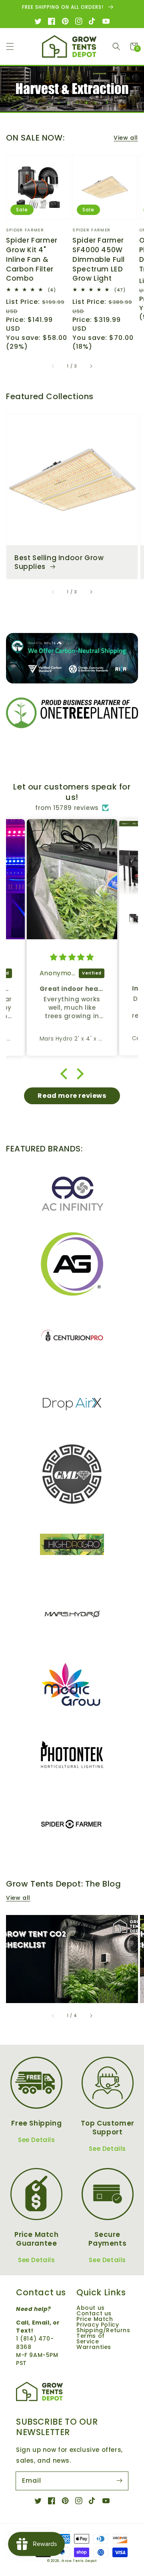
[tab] (50, 101)
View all (126, 138)
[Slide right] (91, 366)
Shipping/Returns (103, 2330)
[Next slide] (107, 102)
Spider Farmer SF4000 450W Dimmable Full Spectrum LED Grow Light (99, 259)
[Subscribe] (119, 2481)
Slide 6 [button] (98, 103)
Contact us (94, 2313)
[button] (10, 46)
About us (91, 2308)
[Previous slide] (37, 102)
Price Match (95, 2319)
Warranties (94, 2347)
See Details (37, 2140)
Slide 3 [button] (70, 103)
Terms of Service (91, 2339)
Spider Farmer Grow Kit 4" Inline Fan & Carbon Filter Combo (32, 259)
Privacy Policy (98, 2325)
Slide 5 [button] (89, 103)
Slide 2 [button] (61, 103)
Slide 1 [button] (52, 103)
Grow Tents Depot (79, 2561)
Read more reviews (72, 1096)
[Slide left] (53, 366)
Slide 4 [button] (80, 103)
